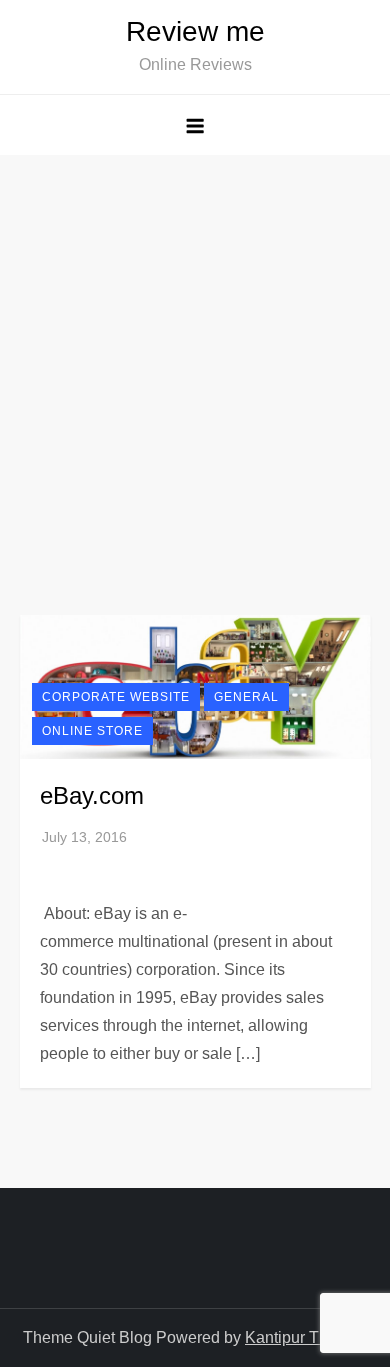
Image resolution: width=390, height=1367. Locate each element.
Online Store (92, 731)
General (246, 697)
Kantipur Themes (306, 1337)
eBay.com (92, 795)
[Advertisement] (195, 360)
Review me (195, 31)
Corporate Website (116, 697)
